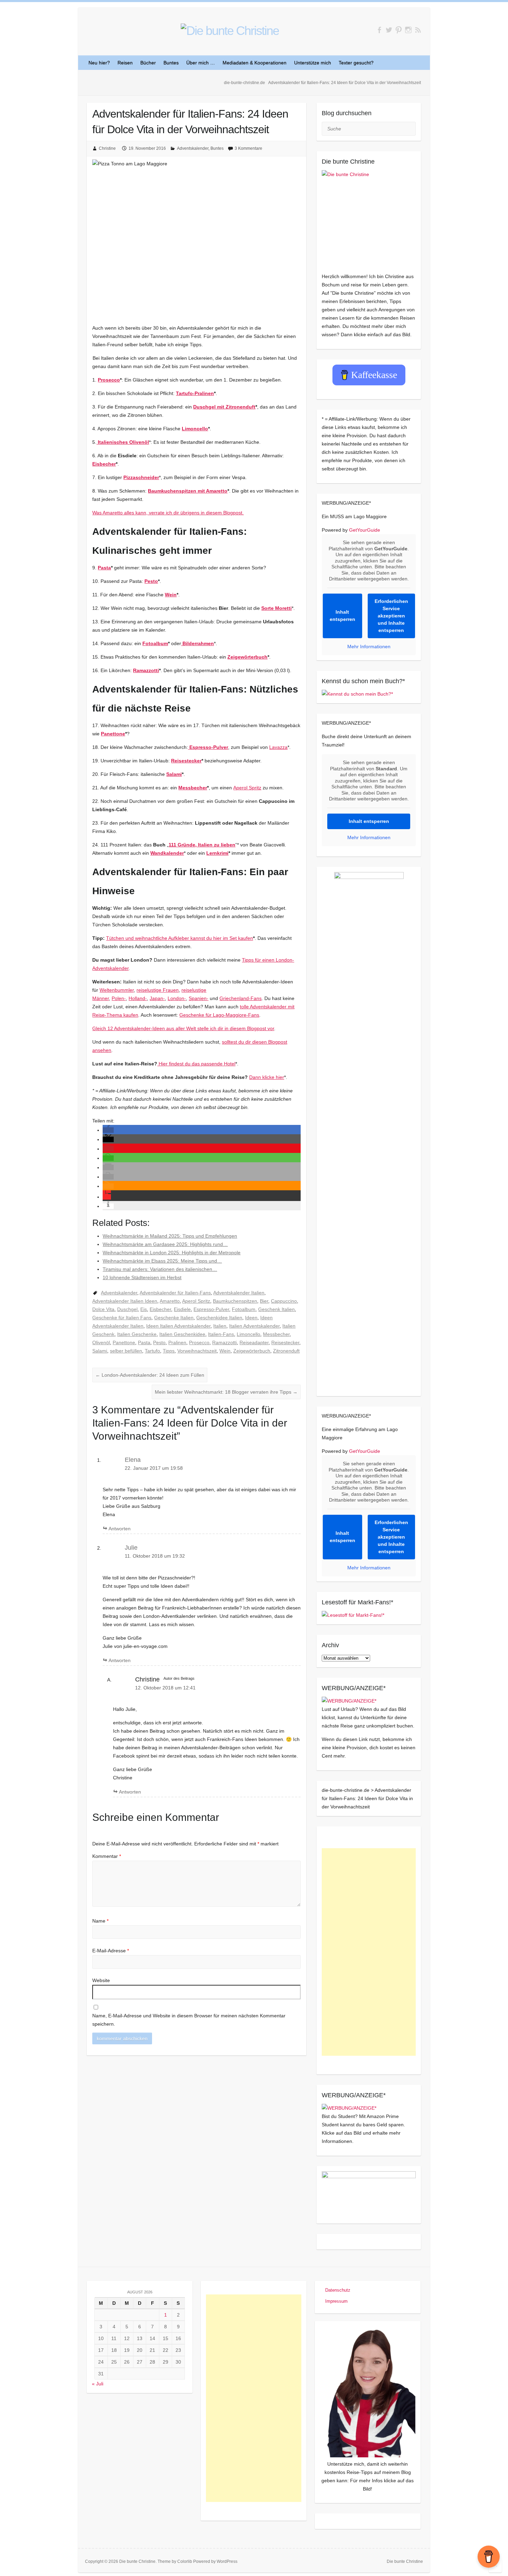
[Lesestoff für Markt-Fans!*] (353, 1615)
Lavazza (278, 747)
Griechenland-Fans (241, 998)
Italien (220, 1326)
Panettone (113, 734)
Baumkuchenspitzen (235, 1301)
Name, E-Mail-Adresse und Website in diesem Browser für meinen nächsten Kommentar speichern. (189, 2020)
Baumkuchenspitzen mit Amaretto (188, 491)
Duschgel (127, 1309)
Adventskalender (193, 148)
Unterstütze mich (313, 63)
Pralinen (177, 1342)
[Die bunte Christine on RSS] (418, 30)
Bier (264, 1301)
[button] (108, 1130)
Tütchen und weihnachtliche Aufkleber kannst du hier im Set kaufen (180, 938)
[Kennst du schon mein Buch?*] (357, 694)
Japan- (157, 998)
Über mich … (201, 63)
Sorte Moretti (276, 608)
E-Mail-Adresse (111, 1951)
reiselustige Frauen (158, 990)
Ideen (251, 1318)
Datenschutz (338, 2290)
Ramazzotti (146, 670)
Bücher (148, 63)
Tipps (169, 1351)
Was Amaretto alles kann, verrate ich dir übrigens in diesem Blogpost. (168, 513)
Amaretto (170, 1301)
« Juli (98, 2384)
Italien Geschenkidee (182, 1334)
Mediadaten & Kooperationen (255, 63)
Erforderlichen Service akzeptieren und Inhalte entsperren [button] (391, 616)
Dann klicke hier (267, 1077)
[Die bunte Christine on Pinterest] (399, 30)
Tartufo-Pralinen (195, 393)
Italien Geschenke (137, 1334)
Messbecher (193, 788)
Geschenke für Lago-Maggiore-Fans (219, 1015)
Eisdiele (182, 1309)
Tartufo (152, 1351)
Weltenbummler (117, 990)
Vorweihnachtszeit (197, 1351)
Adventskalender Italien (239, 1293)
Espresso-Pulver (211, 1309)
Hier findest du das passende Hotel (196, 1064)
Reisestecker (186, 761)
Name (100, 1921)
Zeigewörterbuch (247, 657)
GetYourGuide (365, 530)
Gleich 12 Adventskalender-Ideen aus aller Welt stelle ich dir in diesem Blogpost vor (183, 1028)
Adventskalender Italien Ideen (125, 1301)
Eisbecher (104, 464)
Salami (174, 774)
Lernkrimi (217, 853)
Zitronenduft (286, 1351)
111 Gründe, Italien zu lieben (202, 845)
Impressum (336, 2301)
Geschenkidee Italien (219, 1318)
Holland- (138, 998)
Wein (171, 595)
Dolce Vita (103, 1309)
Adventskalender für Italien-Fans (175, 1293)
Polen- (119, 998)
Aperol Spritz (247, 788)
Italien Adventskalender (254, 1326)
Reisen (125, 63)
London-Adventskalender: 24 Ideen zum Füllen (150, 1375)
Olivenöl (101, 1342)
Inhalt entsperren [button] (342, 616)
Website (101, 1980)
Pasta (104, 568)
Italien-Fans (221, 1334)
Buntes (171, 63)
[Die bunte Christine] (369, 217)
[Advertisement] (369, 1952)
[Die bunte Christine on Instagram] (408, 30)
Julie (131, 1548)
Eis (144, 1309)
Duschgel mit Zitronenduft (224, 407)
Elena (133, 1460)
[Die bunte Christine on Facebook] (379, 30)
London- (177, 998)
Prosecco (109, 380)
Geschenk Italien (276, 1309)
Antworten (120, 1529)
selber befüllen (126, 1351)
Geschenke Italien (174, 1318)
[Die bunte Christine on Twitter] (389, 30)
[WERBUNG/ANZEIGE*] (349, 1701)
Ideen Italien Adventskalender (178, 1326)
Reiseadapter (254, 1342)
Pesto (151, 581)
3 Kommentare (248, 148)
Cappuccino (284, 1301)
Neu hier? (99, 63)
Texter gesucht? (356, 63)
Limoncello (195, 429)
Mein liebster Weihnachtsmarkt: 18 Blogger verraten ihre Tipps (226, 1392)
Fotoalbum (155, 643)
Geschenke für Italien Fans (122, 1318)
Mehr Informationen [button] (369, 647)
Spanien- (199, 998)
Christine (107, 148)
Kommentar (107, 1856)
